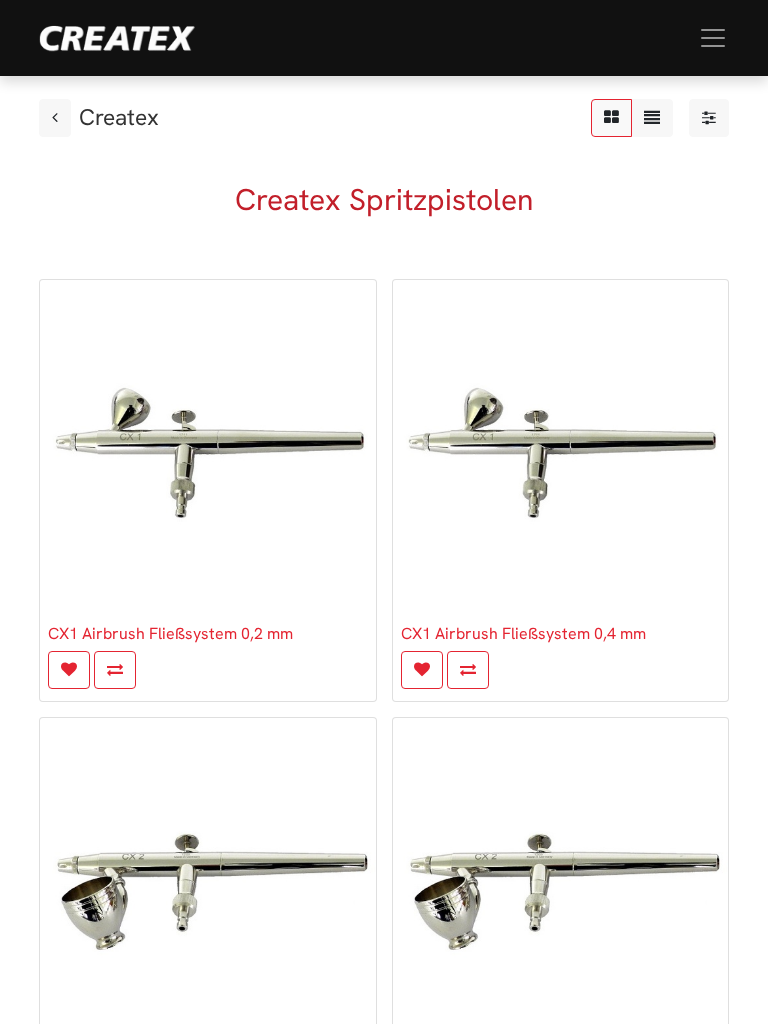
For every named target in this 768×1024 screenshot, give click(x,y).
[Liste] (652, 118)
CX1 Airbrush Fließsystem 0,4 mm (523, 633)
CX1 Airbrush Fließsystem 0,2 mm (170, 633)
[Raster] (611, 118)
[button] (69, 670)
